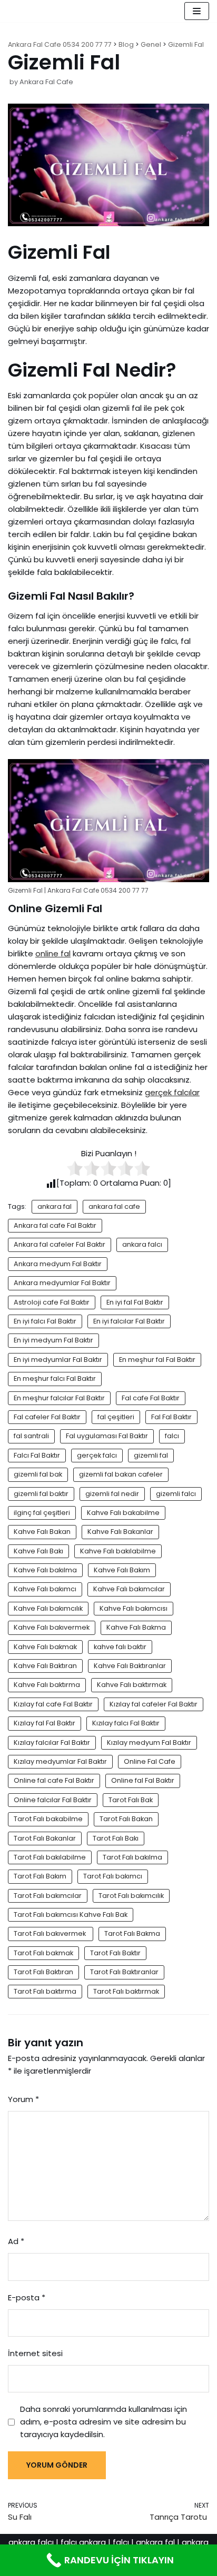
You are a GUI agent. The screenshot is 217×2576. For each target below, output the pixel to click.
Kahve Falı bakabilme (123, 1513)
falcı (172, 1436)
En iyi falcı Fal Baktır (45, 1321)
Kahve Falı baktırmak (132, 1685)
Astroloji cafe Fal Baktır (52, 1302)
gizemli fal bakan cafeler (121, 1474)
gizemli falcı (176, 1494)
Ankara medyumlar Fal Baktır (62, 1283)
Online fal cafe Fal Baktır (54, 1780)
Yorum (23, 2099)
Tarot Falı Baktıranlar (124, 1972)
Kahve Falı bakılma (45, 1570)
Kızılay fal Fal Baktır (45, 1723)
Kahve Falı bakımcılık (48, 1608)
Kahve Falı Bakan (42, 1532)
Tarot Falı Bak (131, 1800)
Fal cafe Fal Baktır (151, 1398)
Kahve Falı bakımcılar (129, 1589)
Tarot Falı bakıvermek (51, 1933)
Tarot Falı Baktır (115, 1953)
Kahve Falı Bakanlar (120, 1532)
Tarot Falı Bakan (126, 1819)
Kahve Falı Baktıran (45, 1666)
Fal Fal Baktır (171, 1417)
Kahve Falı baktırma (47, 1685)
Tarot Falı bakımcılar (48, 1896)
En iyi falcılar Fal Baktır (129, 1321)
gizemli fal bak (38, 1474)
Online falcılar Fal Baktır (53, 1800)
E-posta (27, 2297)
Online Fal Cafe (150, 1761)
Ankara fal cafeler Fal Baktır (60, 1244)
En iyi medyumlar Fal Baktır (58, 1360)
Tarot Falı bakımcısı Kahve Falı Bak (71, 1915)
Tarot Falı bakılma (132, 1857)
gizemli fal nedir (112, 1494)
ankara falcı (142, 1244)
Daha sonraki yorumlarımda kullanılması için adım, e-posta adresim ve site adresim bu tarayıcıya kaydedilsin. (103, 2422)
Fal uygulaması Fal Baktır (107, 1436)
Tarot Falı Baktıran (43, 1972)
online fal (53, 953)
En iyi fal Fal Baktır (135, 1302)
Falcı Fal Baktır (37, 1455)
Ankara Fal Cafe (46, 82)
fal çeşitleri (116, 1417)
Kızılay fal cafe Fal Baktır (53, 1704)
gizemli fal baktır (41, 1494)
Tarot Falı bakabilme (48, 1819)
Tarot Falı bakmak (43, 1953)
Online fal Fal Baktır (143, 1780)
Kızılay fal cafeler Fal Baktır (154, 1704)
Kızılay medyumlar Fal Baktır (60, 1761)
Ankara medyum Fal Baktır (58, 1264)
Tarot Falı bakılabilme (50, 1857)
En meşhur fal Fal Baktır (157, 1360)
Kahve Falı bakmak (45, 1647)
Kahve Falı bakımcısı (134, 1608)
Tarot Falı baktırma (45, 1991)
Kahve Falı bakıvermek (52, 1627)
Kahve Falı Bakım (122, 1570)
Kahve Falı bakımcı (45, 1589)
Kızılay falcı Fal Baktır (126, 1723)
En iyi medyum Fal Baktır (53, 1340)
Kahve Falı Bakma (136, 1627)
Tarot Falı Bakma (132, 1933)
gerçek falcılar (172, 1092)
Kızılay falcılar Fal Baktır (52, 1742)
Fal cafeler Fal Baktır (47, 1417)
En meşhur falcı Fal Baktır (55, 1378)
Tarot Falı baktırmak (126, 1991)
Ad (16, 2241)
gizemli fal (151, 1455)
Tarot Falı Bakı (116, 1838)
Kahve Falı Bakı (38, 1551)
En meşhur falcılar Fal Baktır (59, 1398)
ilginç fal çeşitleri (42, 1513)
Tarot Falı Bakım (40, 1876)
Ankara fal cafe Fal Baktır (55, 1225)
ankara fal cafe (114, 1206)
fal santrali (31, 1436)
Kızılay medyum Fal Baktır (149, 1742)
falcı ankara (83, 2542)
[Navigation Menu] (197, 11)
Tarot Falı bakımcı (113, 1876)
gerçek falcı (97, 1455)
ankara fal (55, 1206)
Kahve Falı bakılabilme (118, 1551)
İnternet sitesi (35, 2353)
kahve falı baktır (120, 1647)
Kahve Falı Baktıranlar (130, 1666)
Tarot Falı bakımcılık (131, 1896)
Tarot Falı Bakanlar (45, 1838)
